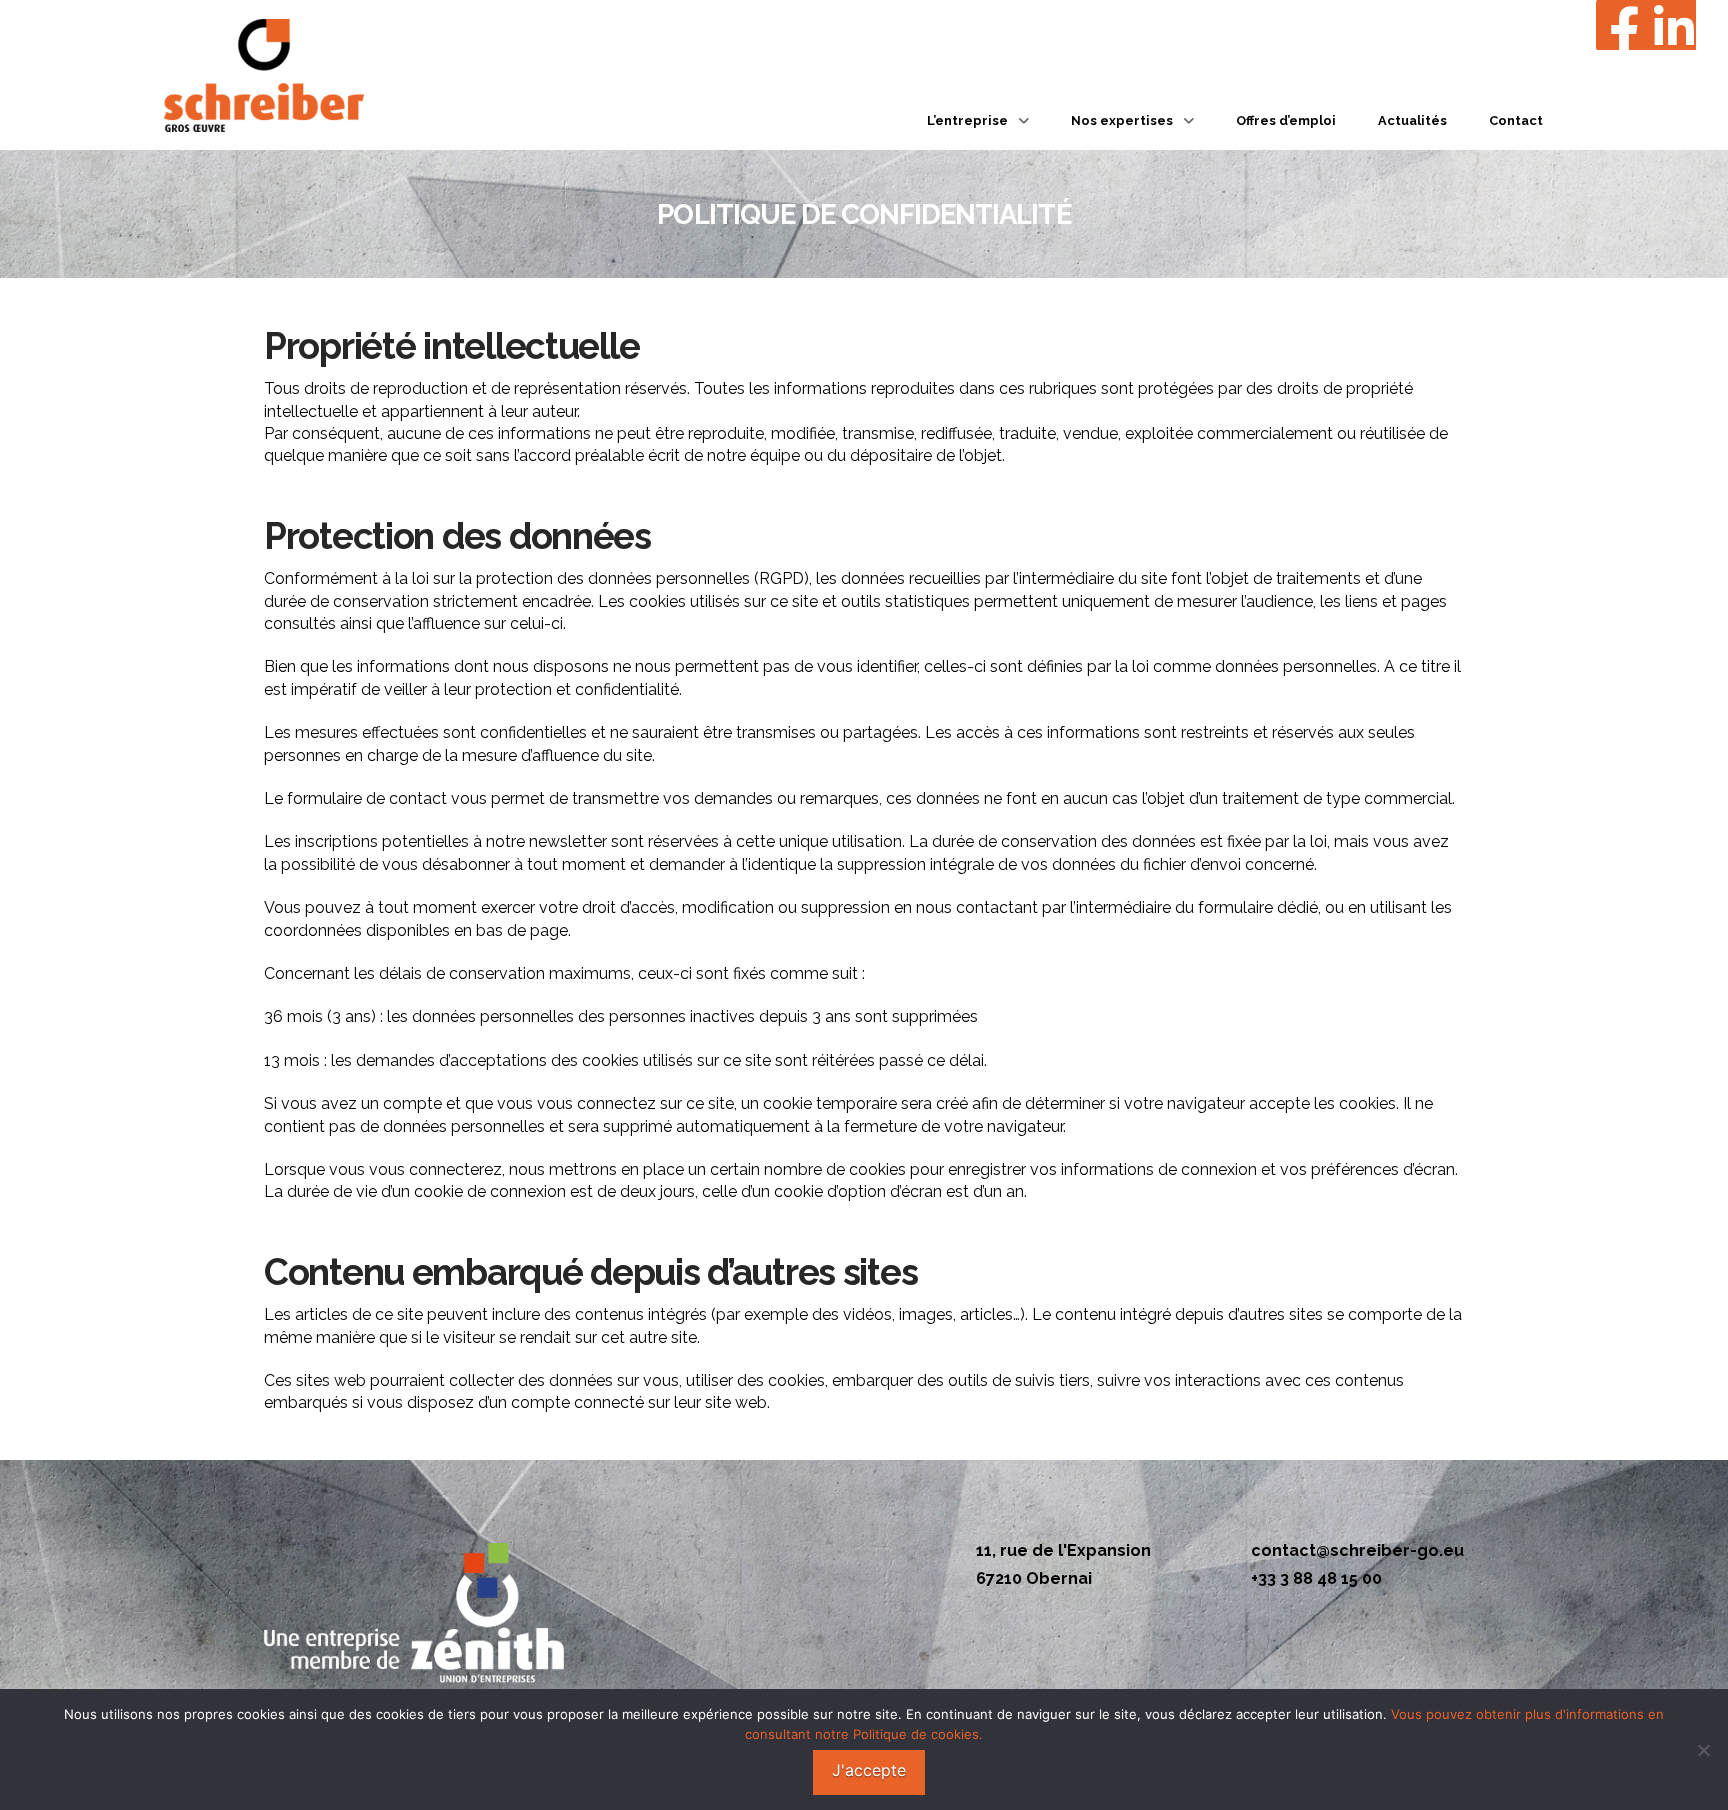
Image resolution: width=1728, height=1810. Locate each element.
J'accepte (869, 1770)
